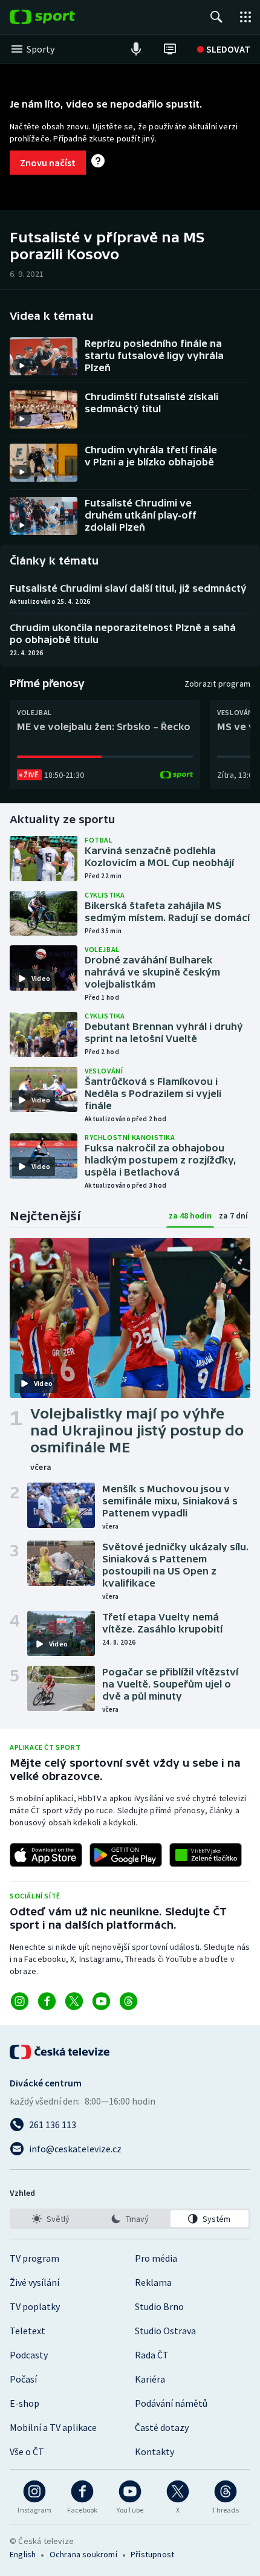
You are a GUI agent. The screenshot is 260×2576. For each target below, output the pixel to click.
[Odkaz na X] (74, 2001)
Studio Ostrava (165, 2331)
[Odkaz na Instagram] (20, 2001)
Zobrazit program (217, 684)
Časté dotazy (162, 2427)
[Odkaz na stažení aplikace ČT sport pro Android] (126, 1855)
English (23, 2554)
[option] (50, 2219)
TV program (34, 2258)
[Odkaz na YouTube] (101, 2001)
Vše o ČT (27, 2451)
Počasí (23, 2379)
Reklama (153, 2282)
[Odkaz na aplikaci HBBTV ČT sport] (206, 1855)
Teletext (28, 2331)
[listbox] (130, 2219)
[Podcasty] (136, 49)
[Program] (170, 49)
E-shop (24, 2403)
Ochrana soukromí (83, 2554)
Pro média (156, 2258)
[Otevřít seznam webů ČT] (245, 17)
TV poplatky (35, 2306)
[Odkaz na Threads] (128, 2001)
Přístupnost (152, 2554)
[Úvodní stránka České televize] (60, 2052)
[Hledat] (216, 17)
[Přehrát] (22, 366)
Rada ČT (152, 2355)
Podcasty (29, 2355)
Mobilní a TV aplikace (53, 2427)
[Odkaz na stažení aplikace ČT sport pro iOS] (46, 1855)
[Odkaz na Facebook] (47, 2001)
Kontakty (154, 2451)
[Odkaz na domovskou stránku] (60, 17)
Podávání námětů (171, 2403)
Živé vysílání (34, 2282)
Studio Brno (159, 2306)
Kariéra (150, 2379)
